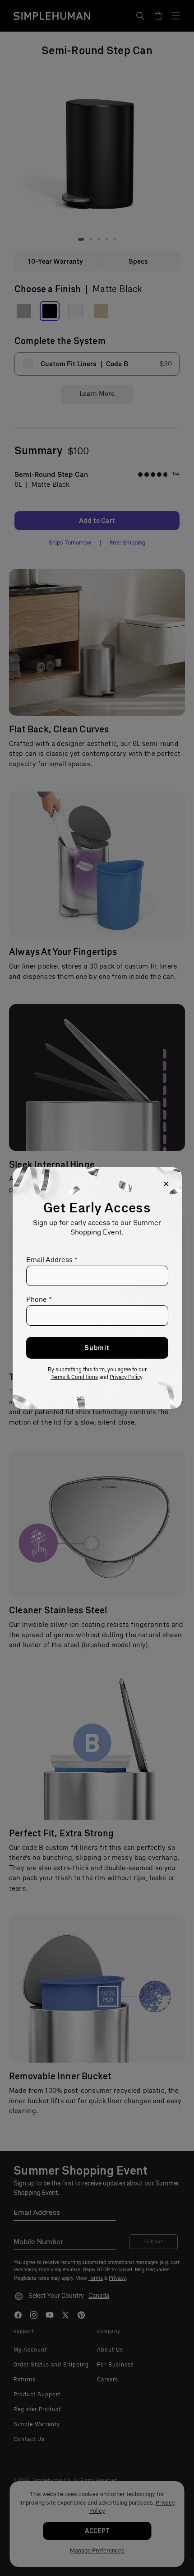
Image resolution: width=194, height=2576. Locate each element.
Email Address (52, 1260)
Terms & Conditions (74, 1377)
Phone (39, 1299)
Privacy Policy (126, 1377)
